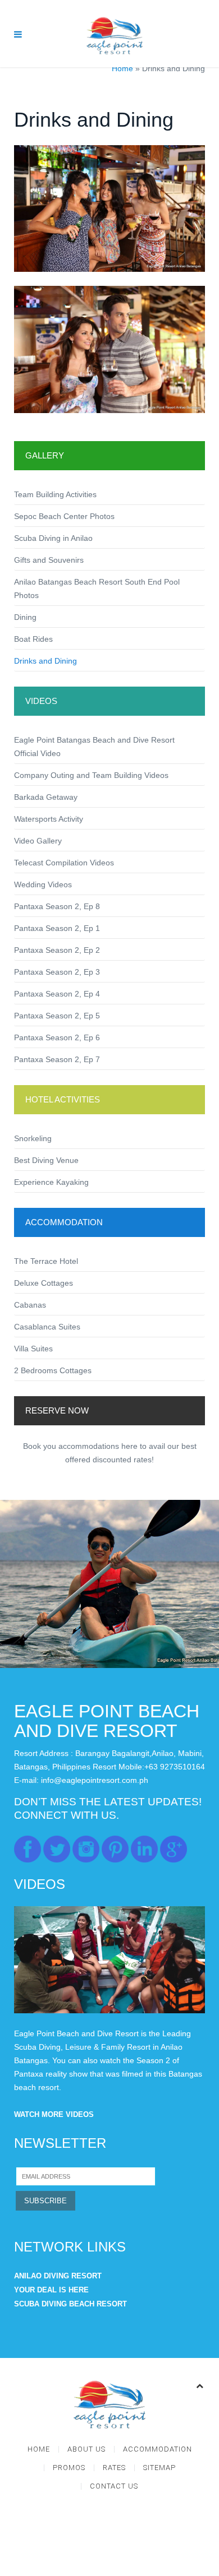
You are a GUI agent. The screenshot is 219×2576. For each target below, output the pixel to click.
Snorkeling (33, 1138)
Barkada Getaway (46, 797)
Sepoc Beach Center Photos (64, 516)
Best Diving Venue (46, 1160)
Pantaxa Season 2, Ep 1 (57, 928)
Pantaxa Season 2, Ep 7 (57, 1059)
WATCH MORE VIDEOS (54, 2114)
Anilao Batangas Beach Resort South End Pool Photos (97, 589)
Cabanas (30, 1305)
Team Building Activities (55, 494)
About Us (86, 2449)
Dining (25, 617)
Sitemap (159, 2468)
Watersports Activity (49, 819)
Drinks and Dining (45, 661)
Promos (69, 2468)
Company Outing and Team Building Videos (91, 775)
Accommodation (158, 2449)
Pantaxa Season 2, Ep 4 (57, 994)
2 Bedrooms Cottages (53, 1370)
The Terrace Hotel (46, 1261)
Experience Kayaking (51, 1182)
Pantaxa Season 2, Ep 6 (57, 1037)
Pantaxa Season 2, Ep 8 (57, 906)
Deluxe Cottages (44, 1283)
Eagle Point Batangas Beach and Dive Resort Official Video (94, 747)
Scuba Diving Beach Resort (70, 2304)
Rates (114, 2468)
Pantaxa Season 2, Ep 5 (57, 1016)
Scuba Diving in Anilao (53, 538)
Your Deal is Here (51, 2290)
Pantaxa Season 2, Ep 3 (57, 972)
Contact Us (114, 2486)
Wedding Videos (43, 884)
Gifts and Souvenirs (49, 560)
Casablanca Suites (47, 1327)
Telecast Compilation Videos (64, 863)
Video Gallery (38, 841)
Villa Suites (33, 1349)
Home (122, 68)
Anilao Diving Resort (58, 2276)
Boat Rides (33, 639)
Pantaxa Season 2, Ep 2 (57, 950)
